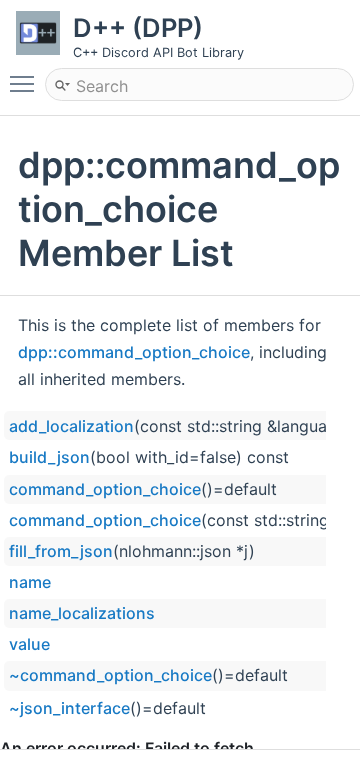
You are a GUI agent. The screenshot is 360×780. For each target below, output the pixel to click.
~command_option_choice (110, 675)
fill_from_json (61, 551)
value (29, 644)
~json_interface (69, 708)
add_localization (71, 426)
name (30, 582)
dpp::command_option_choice (134, 352)
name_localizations (82, 613)
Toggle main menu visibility (26, 83)
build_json (49, 457)
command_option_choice (105, 489)
